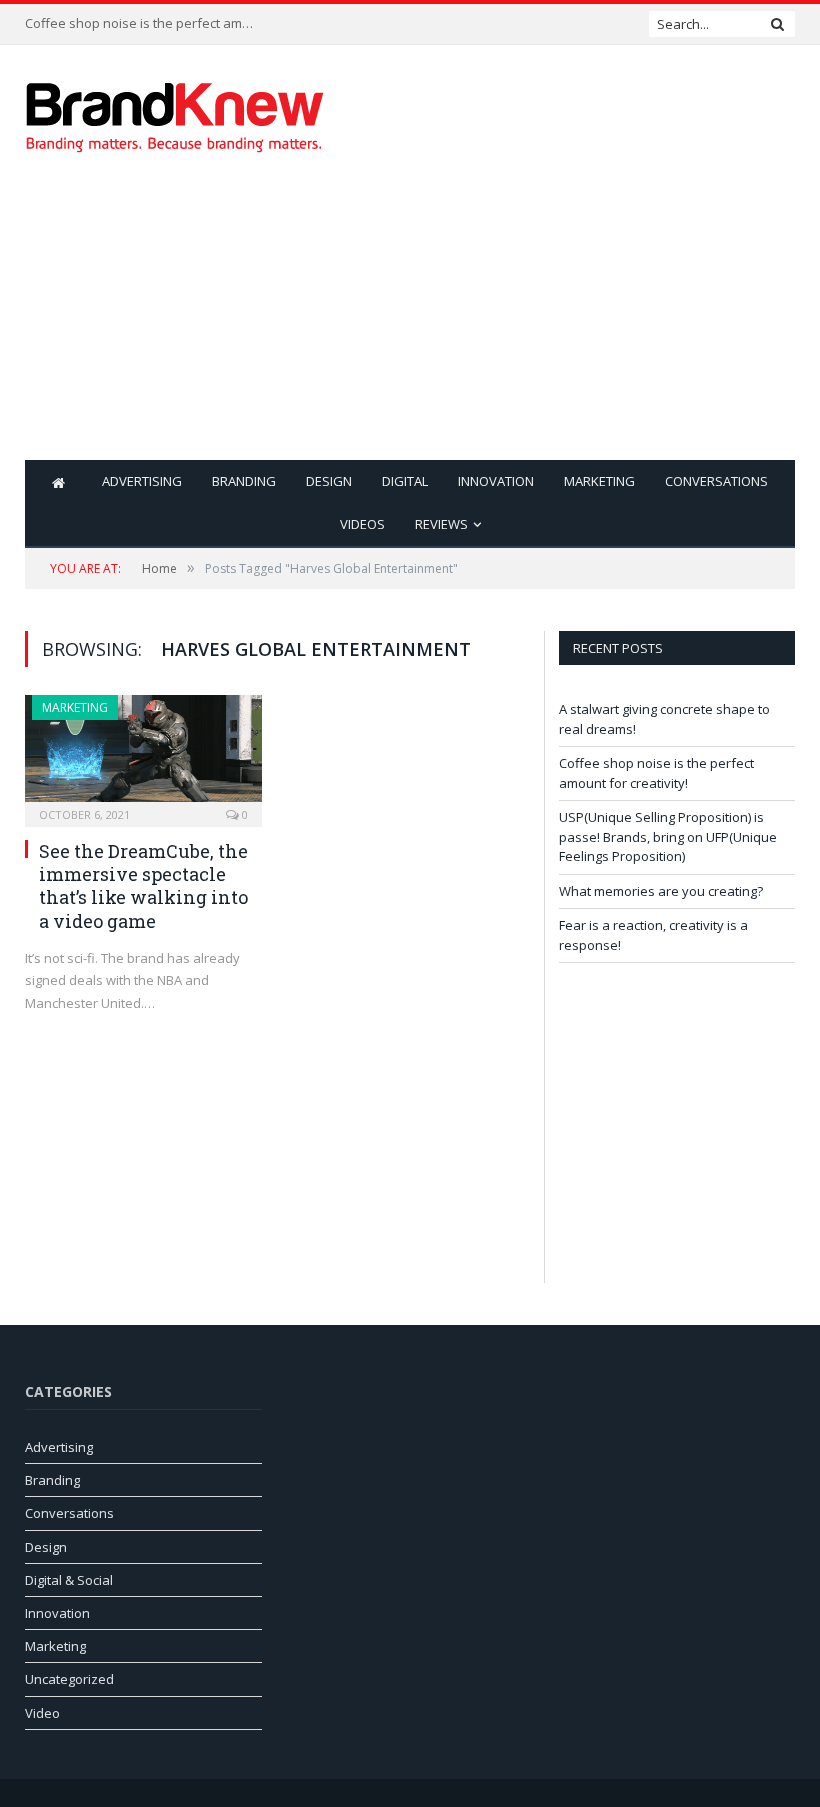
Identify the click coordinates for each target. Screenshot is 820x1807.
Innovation (496, 481)
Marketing (599, 481)
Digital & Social (69, 1580)
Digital (405, 481)
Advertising (142, 481)
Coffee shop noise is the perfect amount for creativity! (145, 23)
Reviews (441, 524)
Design (329, 481)
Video (42, 1713)
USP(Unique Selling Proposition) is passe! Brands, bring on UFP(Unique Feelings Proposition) (668, 836)
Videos (362, 524)
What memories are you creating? (661, 891)
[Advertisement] (547, 320)
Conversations (716, 481)
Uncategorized (69, 1679)
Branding (244, 481)
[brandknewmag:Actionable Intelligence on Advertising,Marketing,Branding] (175, 112)
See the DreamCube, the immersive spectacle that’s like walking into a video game (143, 886)
